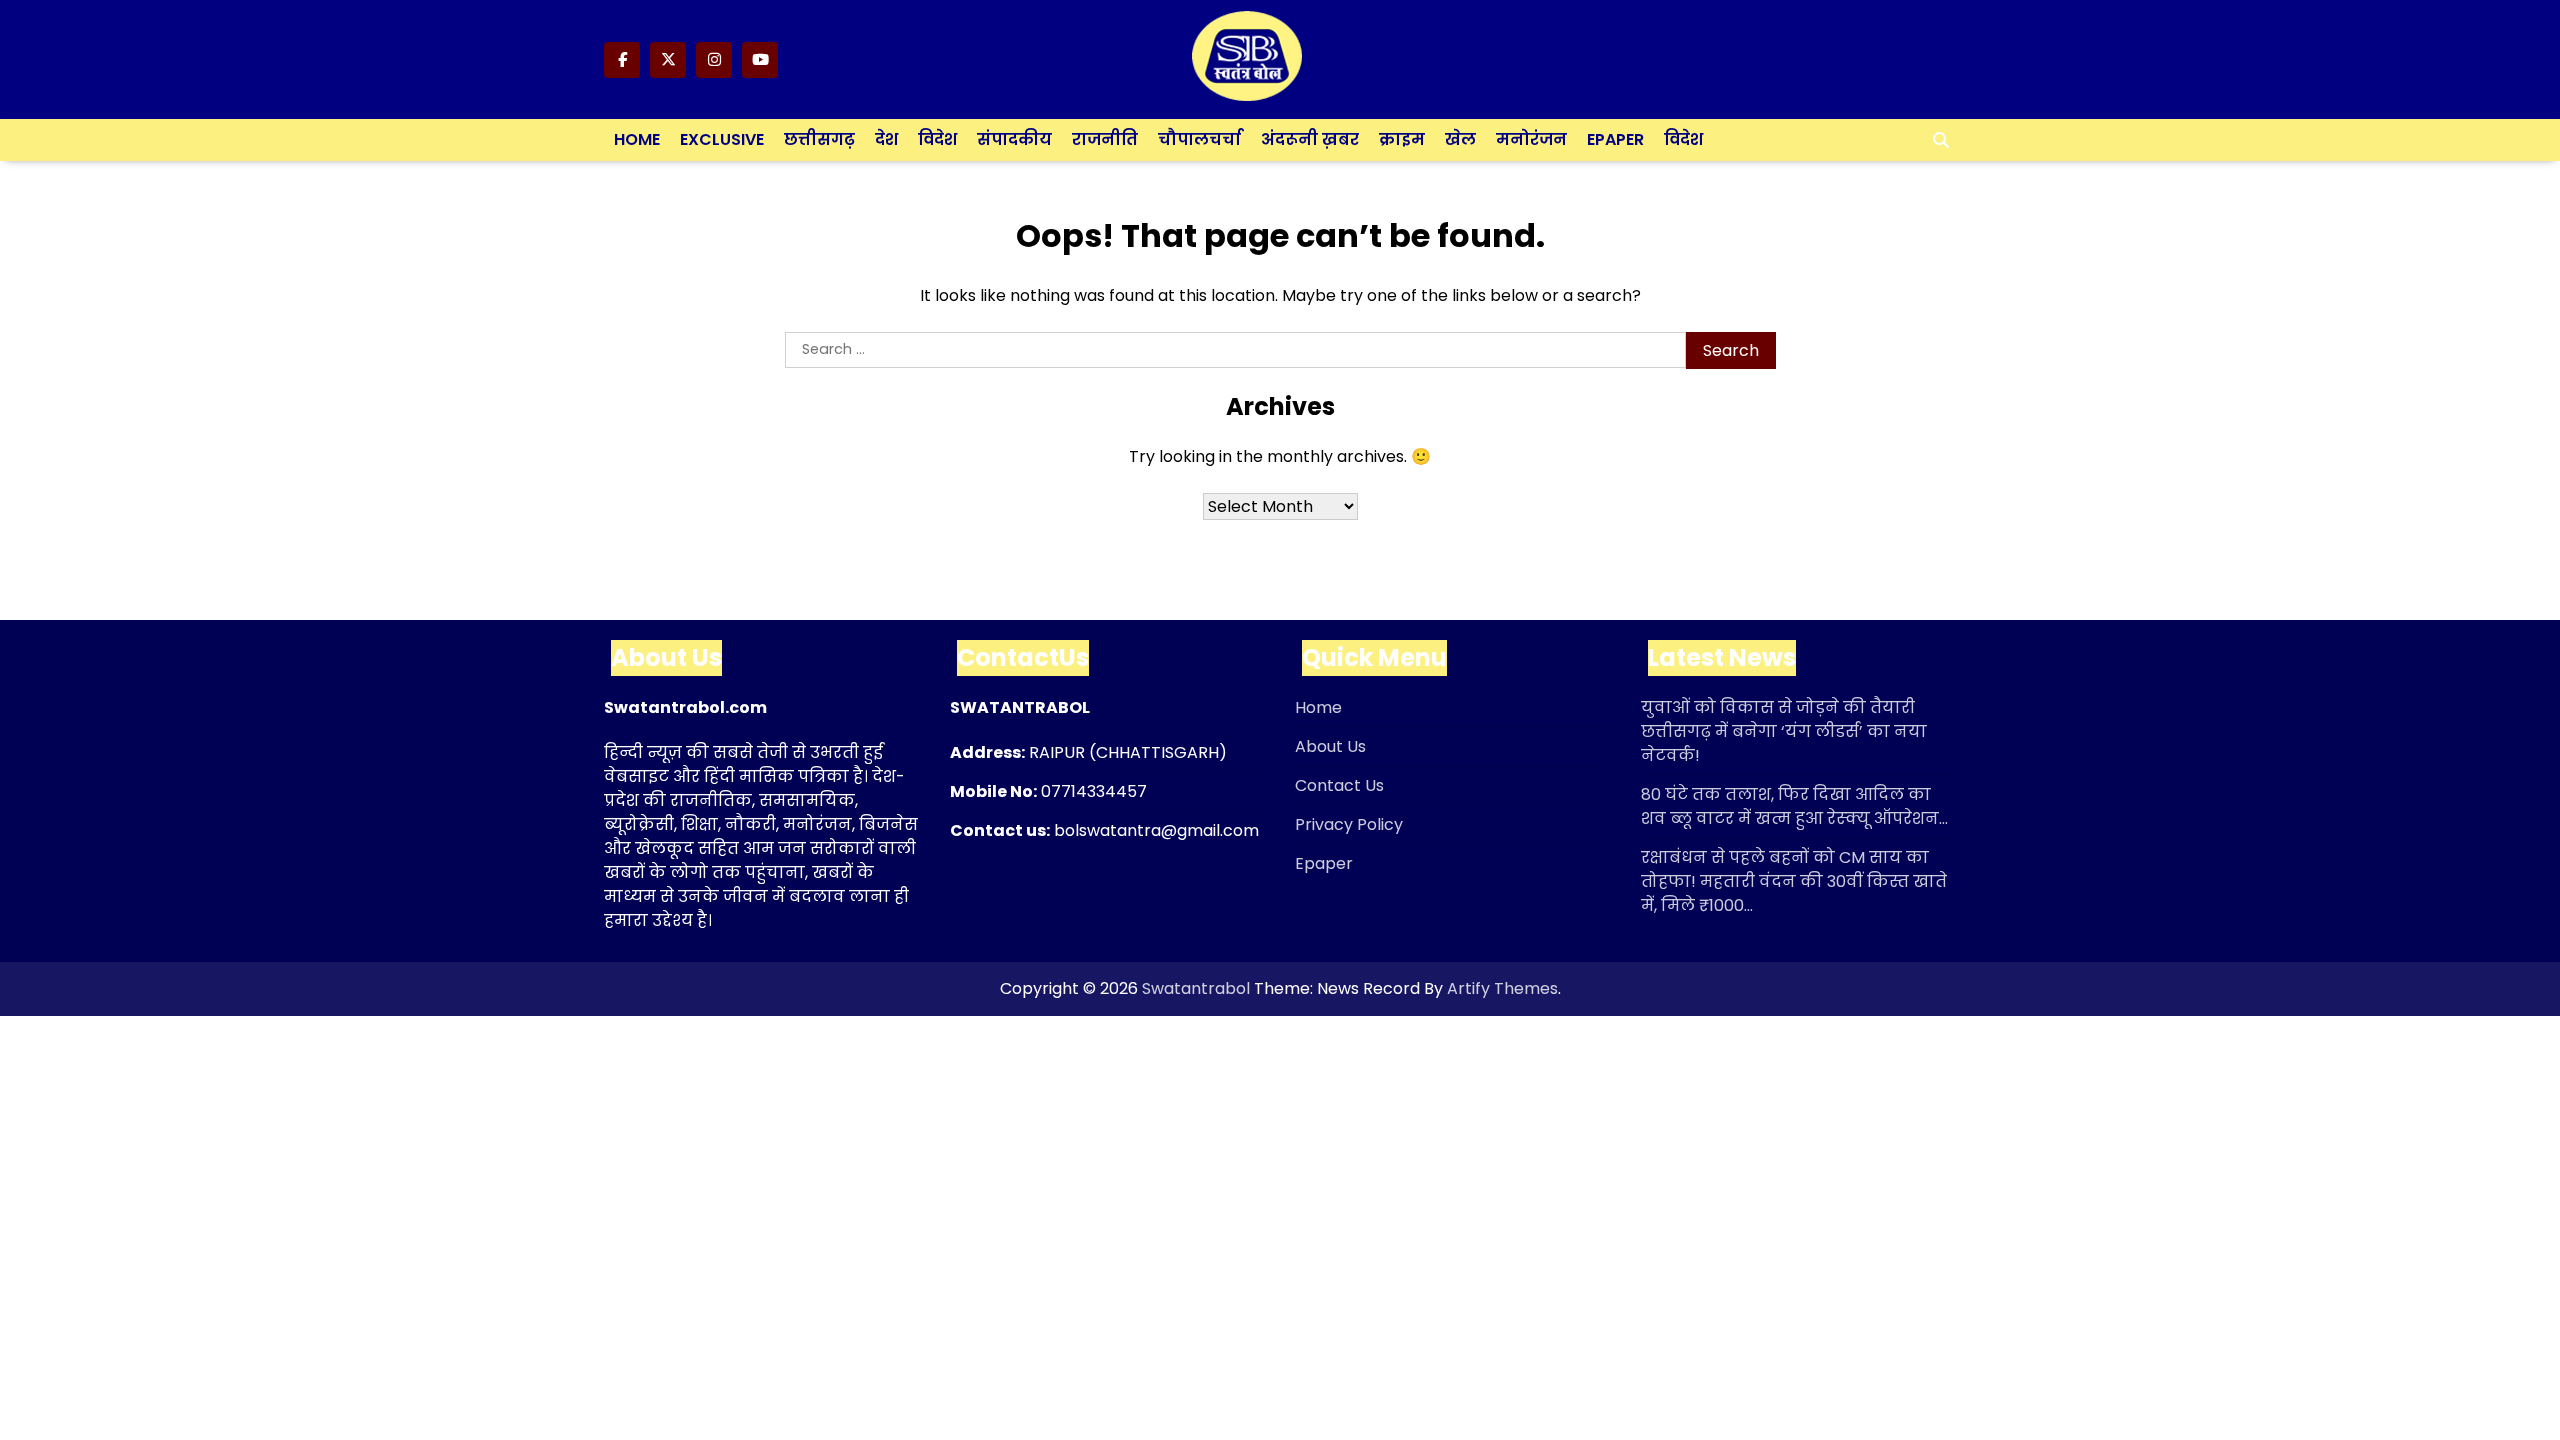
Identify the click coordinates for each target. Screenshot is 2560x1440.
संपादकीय (1014, 139)
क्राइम (1402, 139)
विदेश (937, 139)
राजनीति (1105, 139)
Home (637, 139)
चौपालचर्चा (1199, 139)
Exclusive (722, 139)
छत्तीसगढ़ (819, 139)
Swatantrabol (1196, 988)
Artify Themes (1502, 988)
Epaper (1615, 139)
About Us (1330, 746)
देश (886, 139)
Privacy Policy (1349, 824)
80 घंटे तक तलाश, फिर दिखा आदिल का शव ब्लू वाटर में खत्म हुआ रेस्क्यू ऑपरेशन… (1794, 806)
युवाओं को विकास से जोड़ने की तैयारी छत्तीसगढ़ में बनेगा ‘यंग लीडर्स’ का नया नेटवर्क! (1784, 731)
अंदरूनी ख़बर (1310, 139)
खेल (1460, 139)
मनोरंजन (1531, 139)
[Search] (1941, 140)
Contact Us (1339, 785)
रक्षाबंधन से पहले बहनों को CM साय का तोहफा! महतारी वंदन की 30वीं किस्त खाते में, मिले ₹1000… (1794, 881)
